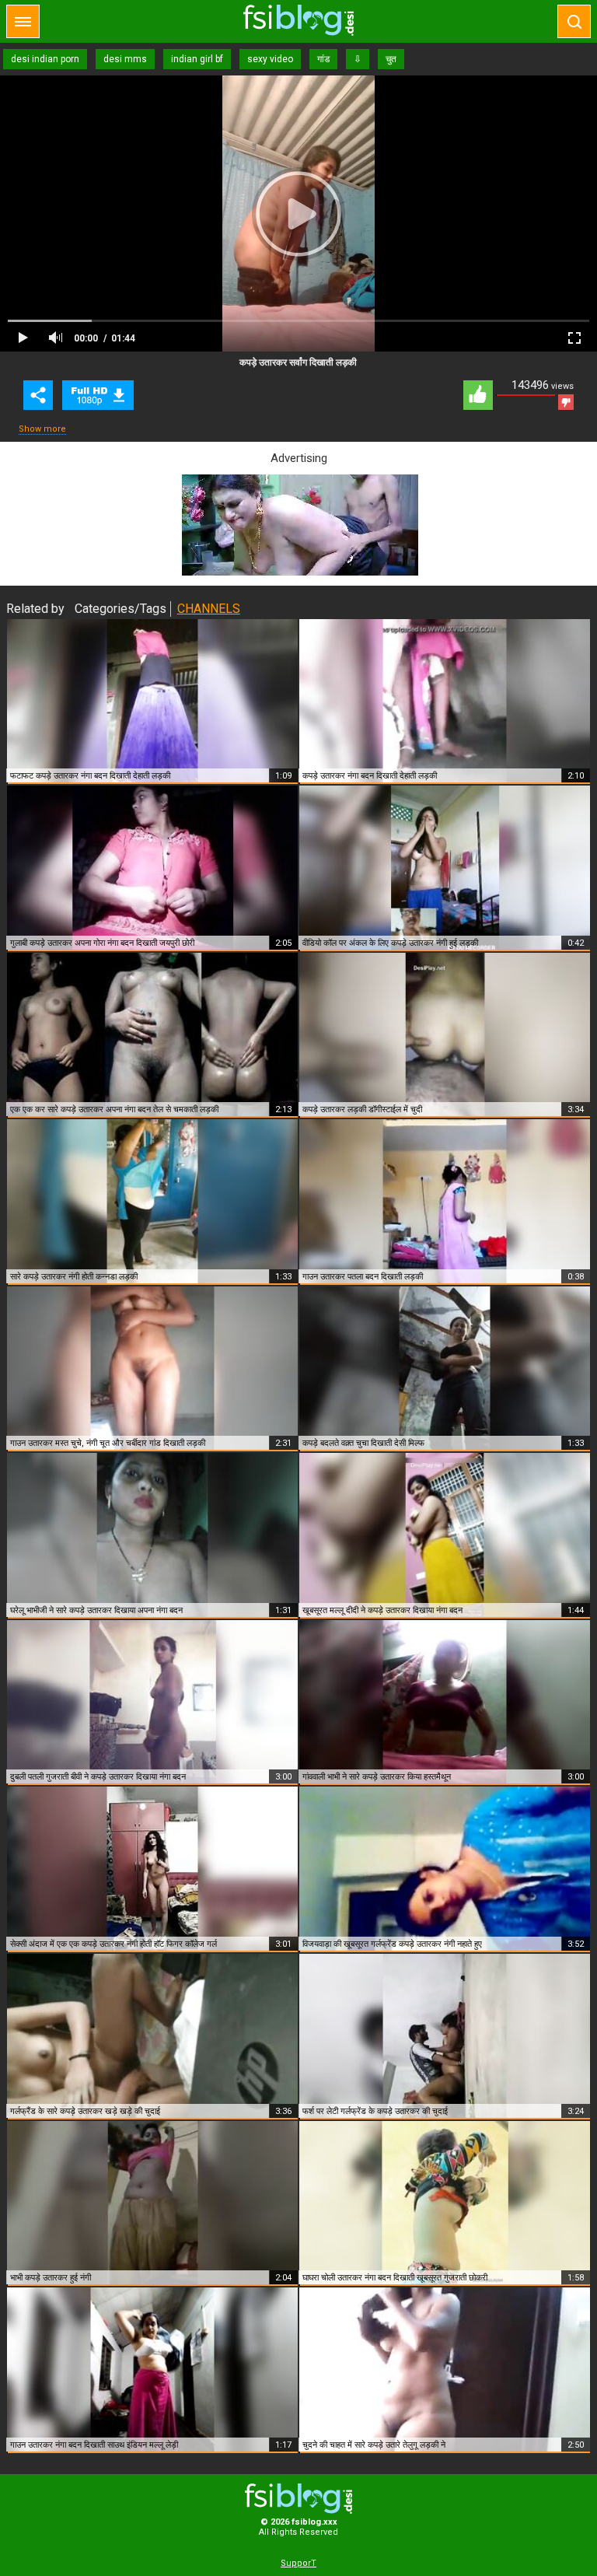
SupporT (298, 2563)
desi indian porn (45, 59)
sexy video (270, 59)
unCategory (98, 395)
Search (574, 21)
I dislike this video (566, 402)
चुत (391, 59)
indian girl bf (197, 59)
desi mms (125, 59)
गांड (323, 59)
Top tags (23, 21)
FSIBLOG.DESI (298, 2499)
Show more (42, 429)
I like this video (478, 395)
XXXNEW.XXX (298, 20)
